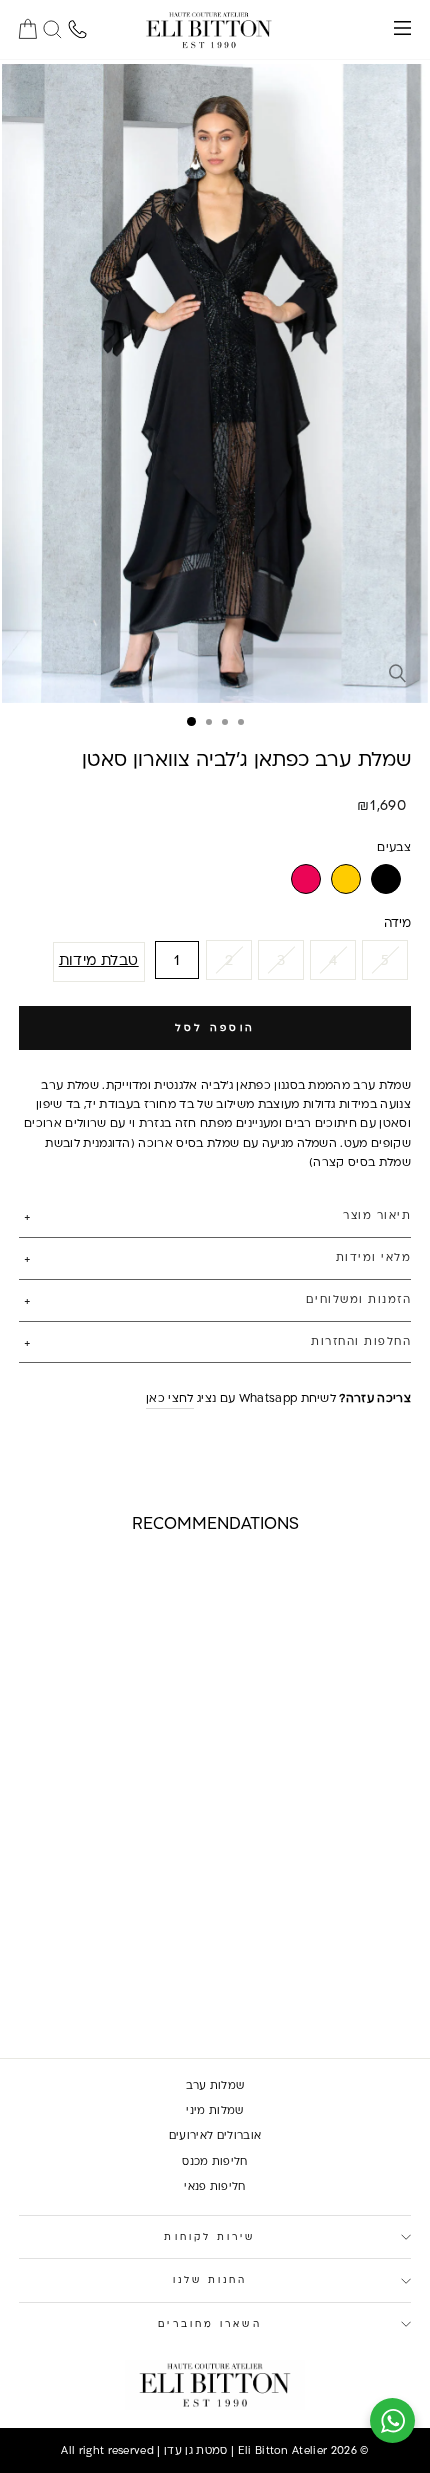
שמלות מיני (214, 2110)
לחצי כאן (170, 1397)
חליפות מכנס (215, 2161)
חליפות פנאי (215, 2186)
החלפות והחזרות (361, 1341)
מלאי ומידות (373, 1257)
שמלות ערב (215, 2085)
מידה (397, 922)
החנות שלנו (210, 2279)
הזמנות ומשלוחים (358, 1299)
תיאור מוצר (377, 1215)
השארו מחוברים (209, 2323)
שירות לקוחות (209, 2236)
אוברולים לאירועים (215, 2135)
